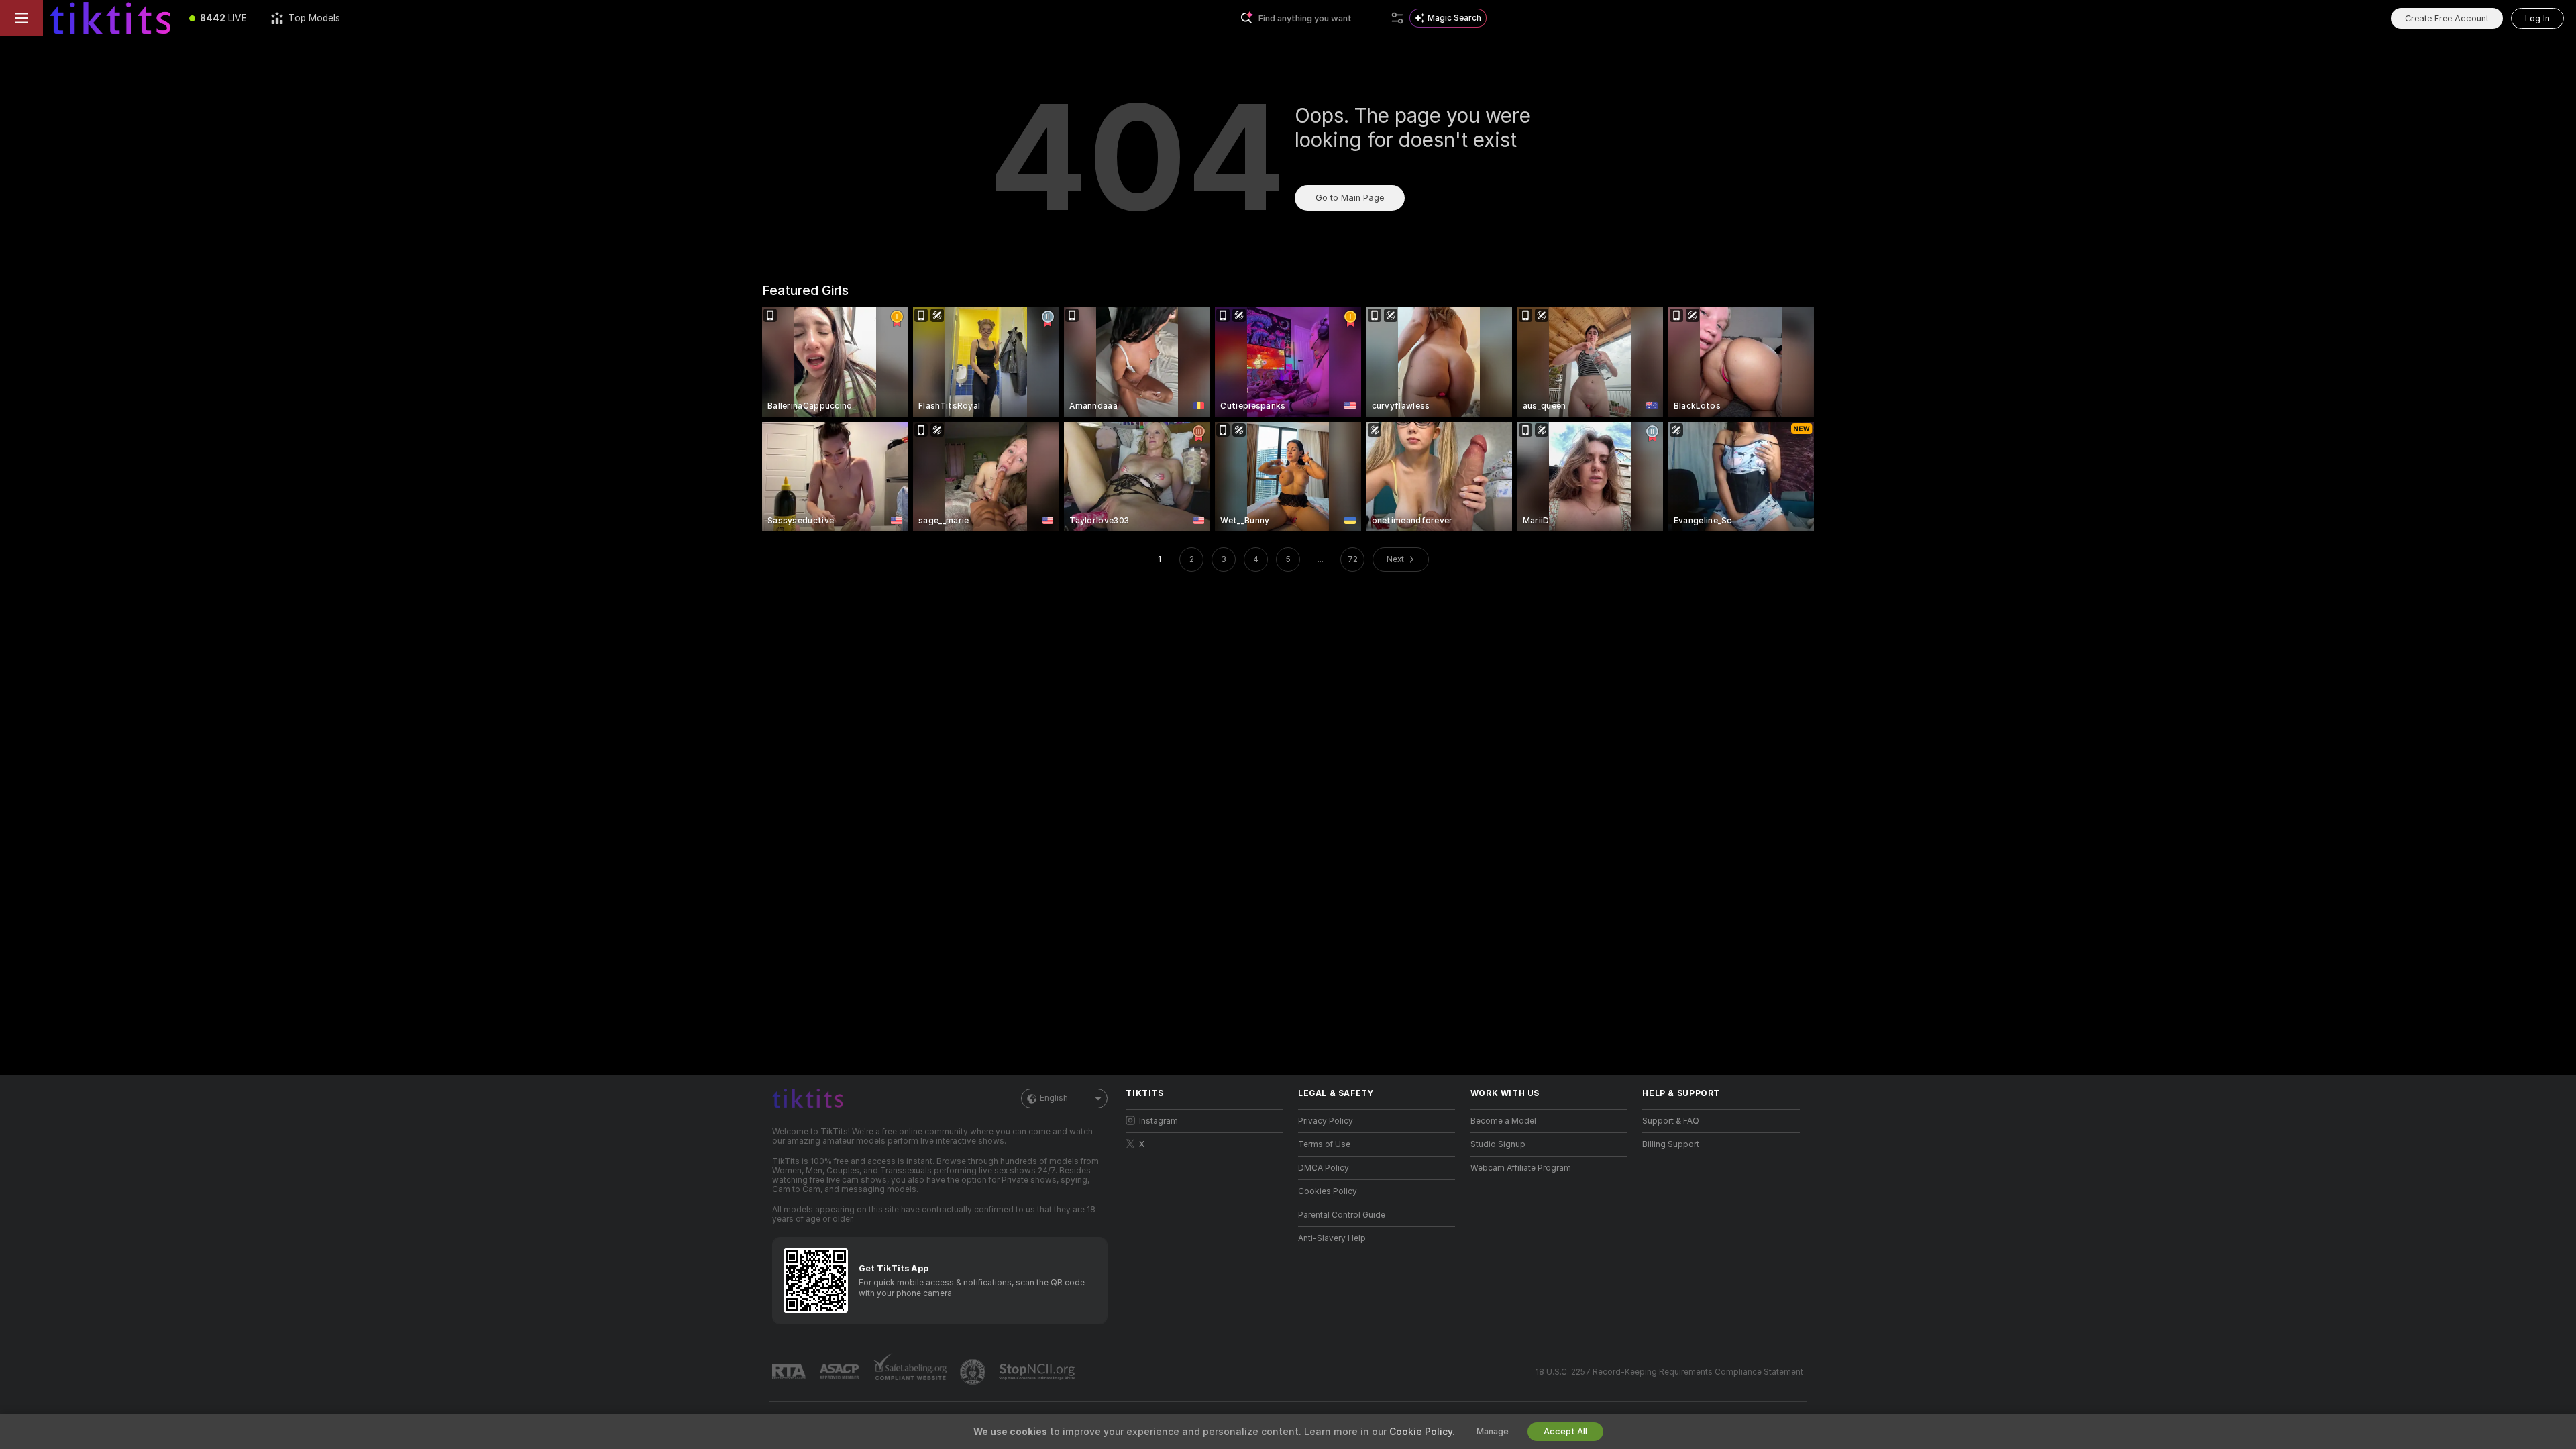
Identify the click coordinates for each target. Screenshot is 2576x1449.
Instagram (1159, 1121)
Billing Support (1671, 1144)
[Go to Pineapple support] (974, 1372)
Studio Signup (1498, 1144)
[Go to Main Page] (110, 18)
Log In (2537, 18)
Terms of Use (1324, 1144)
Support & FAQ (1671, 1121)
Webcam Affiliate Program (1521, 1168)
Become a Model (1503, 1121)
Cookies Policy (1328, 1191)
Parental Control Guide (1342, 1215)
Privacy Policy (1326, 1121)
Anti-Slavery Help (1332, 1238)
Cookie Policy (1421, 1432)
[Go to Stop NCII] (1038, 1372)
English (1054, 1098)
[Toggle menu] (21, 18)
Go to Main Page (1350, 198)
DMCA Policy (1324, 1168)
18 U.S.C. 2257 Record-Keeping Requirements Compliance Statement (1669, 1372)
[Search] (1397, 18)
